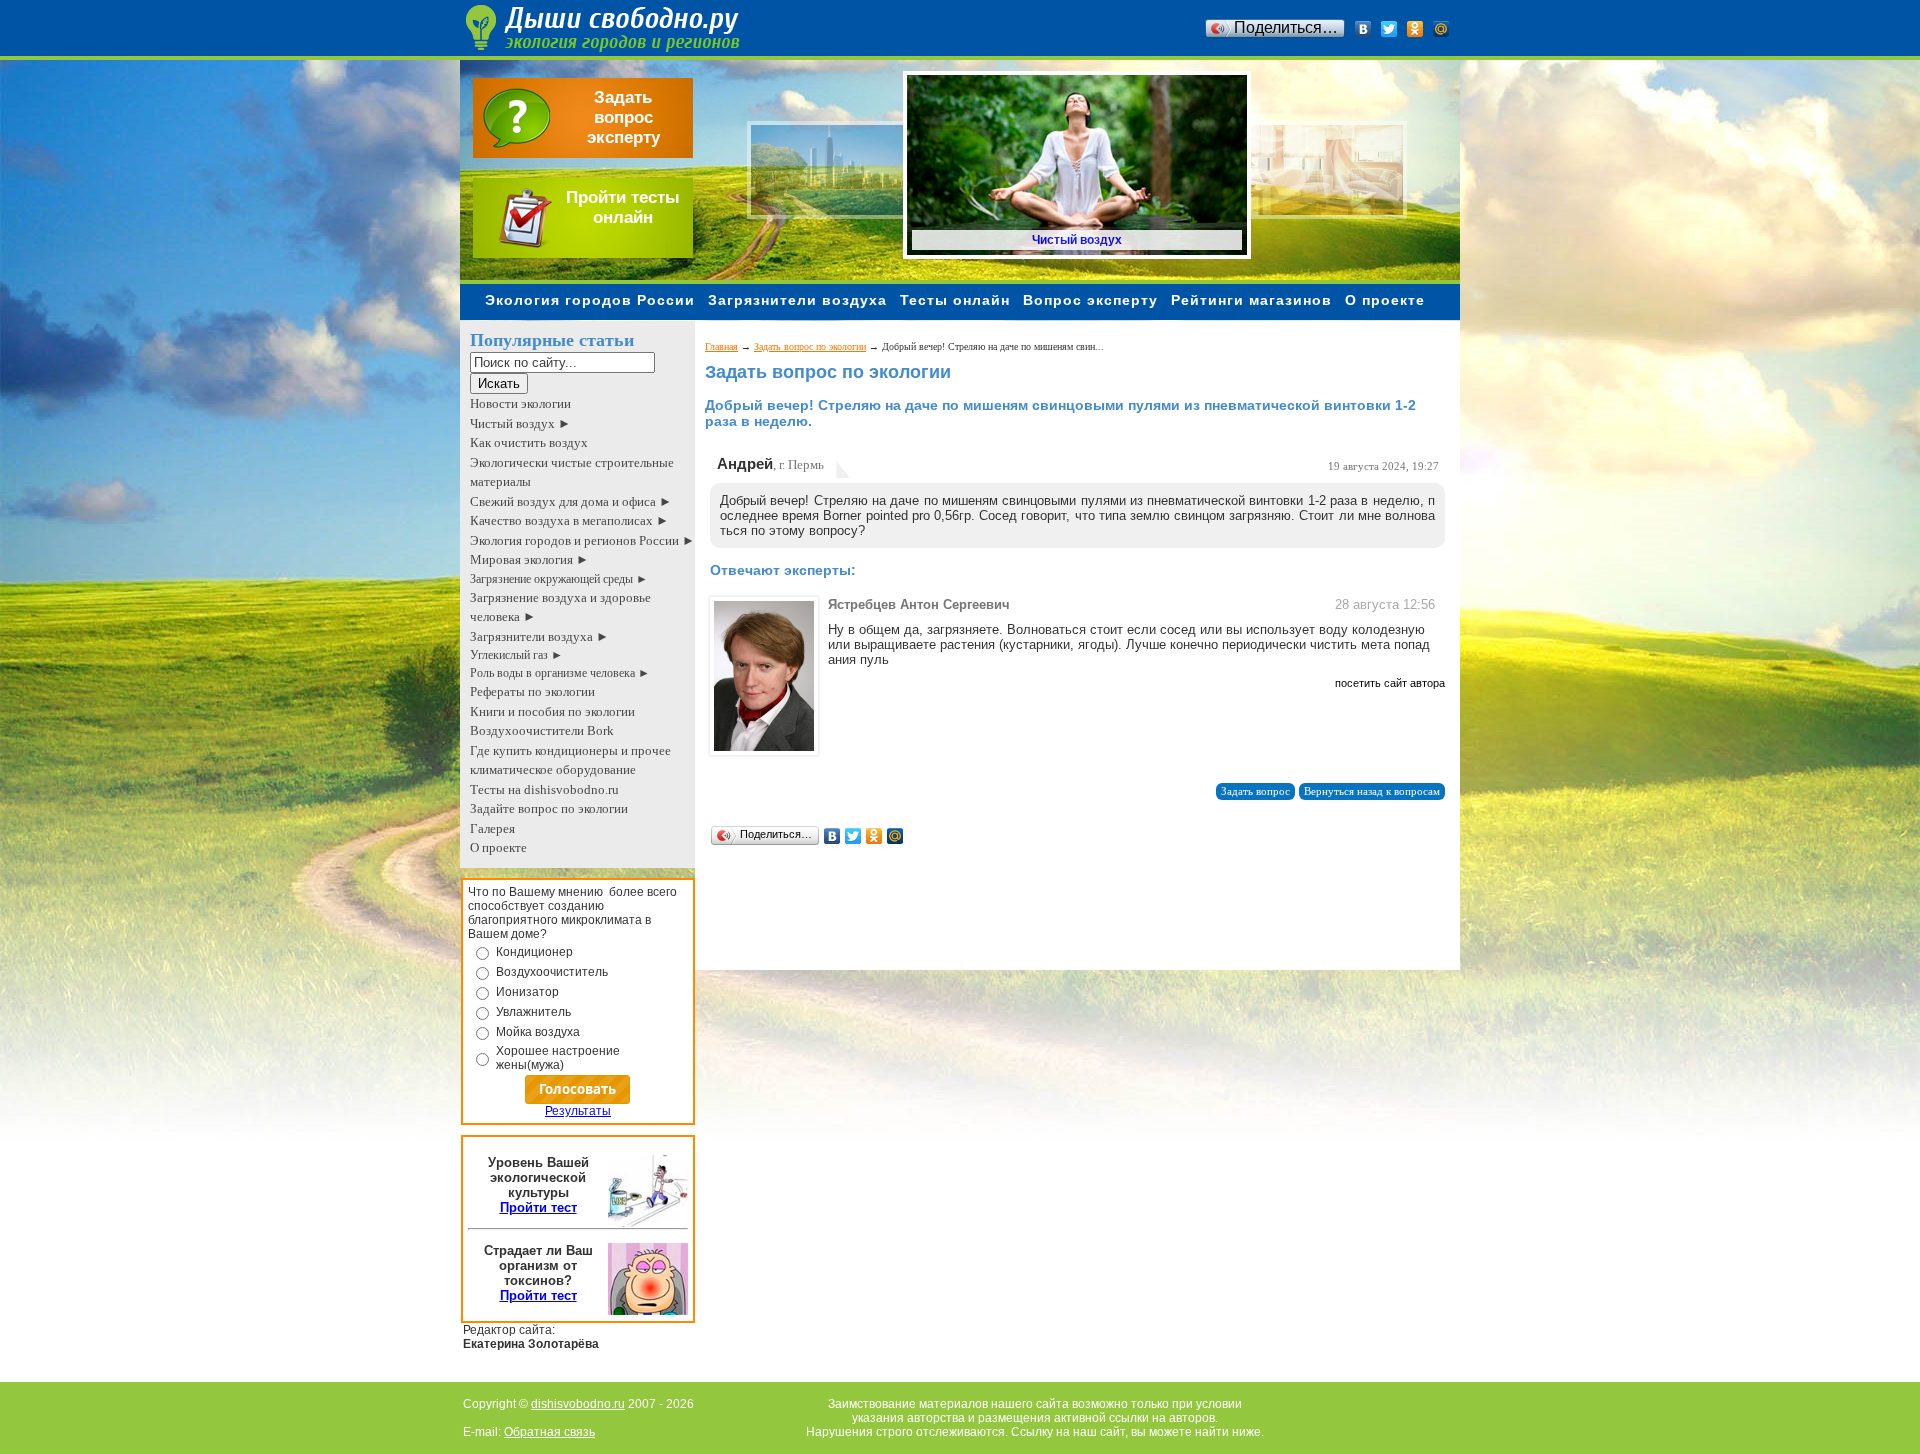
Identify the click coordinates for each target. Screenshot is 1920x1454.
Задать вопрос (1255, 791)
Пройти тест (538, 1207)
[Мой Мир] (1441, 29)
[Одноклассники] (1415, 29)
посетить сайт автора (1390, 683)
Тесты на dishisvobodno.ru (544, 789)
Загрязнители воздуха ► (539, 636)
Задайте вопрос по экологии (549, 808)
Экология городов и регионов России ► (582, 540)
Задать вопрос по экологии (810, 346)
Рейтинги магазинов (1251, 300)
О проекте (1385, 300)
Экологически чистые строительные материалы (572, 472)
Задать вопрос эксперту (623, 117)
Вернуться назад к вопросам (1372, 791)
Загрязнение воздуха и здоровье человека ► (560, 607)
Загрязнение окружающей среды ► (559, 579)
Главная (721, 346)
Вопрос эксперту (1090, 300)
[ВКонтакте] (1363, 29)
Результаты (578, 1111)
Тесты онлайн (955, 300)
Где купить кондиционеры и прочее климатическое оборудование (570, 760)
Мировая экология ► (529, 559)
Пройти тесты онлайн (623, 207)
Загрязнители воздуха (797, 300)
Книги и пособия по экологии (552, 711)
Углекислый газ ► (516, 655)
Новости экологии (520, 403)
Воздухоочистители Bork (542, 730)
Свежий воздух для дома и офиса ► (571, 501)
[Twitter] (1389, 29)
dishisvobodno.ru (578, 1404)
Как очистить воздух (529, 442)
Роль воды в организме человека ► (560, 673)
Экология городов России (590, 300)
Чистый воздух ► (520, 423)
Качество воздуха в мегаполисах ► (569, 520)
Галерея (492, 828)
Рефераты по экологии (532, 691)
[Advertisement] (1069, 925)
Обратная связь (549, 1432)
